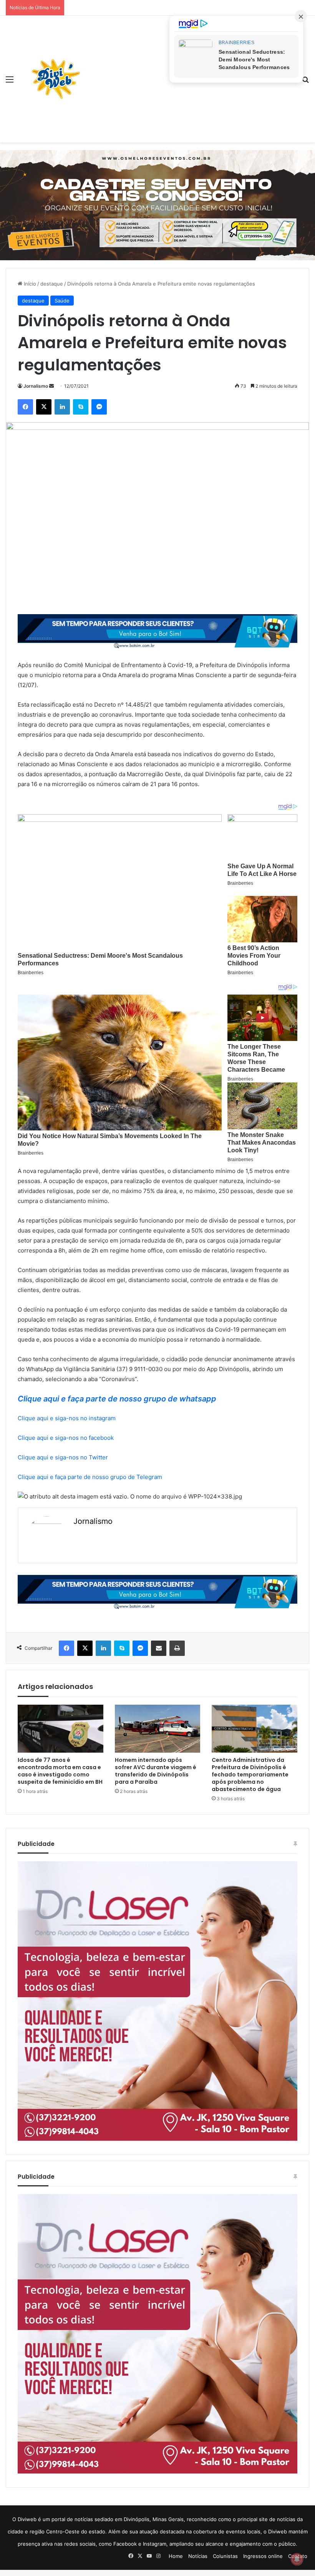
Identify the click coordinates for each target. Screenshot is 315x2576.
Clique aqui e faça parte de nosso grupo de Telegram (90, 1477)
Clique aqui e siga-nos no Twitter (63, 1457)
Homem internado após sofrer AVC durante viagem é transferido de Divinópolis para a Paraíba (156, 1771)
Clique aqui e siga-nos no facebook (66, 1438)
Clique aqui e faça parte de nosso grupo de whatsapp (117, 1399)
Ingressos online (263, 2556)
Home (176, 2556)
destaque (52, 284)
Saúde (62, 301)
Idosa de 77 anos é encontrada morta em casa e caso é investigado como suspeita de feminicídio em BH (60, 1771)
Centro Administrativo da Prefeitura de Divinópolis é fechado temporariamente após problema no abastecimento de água (250, 1775)
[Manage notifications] (297, 2559)
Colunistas (225, 2556)
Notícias (198, 2556)
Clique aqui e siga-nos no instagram (67, 1418)
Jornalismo (36, 386)
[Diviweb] (56, 79)
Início (29, 284)
